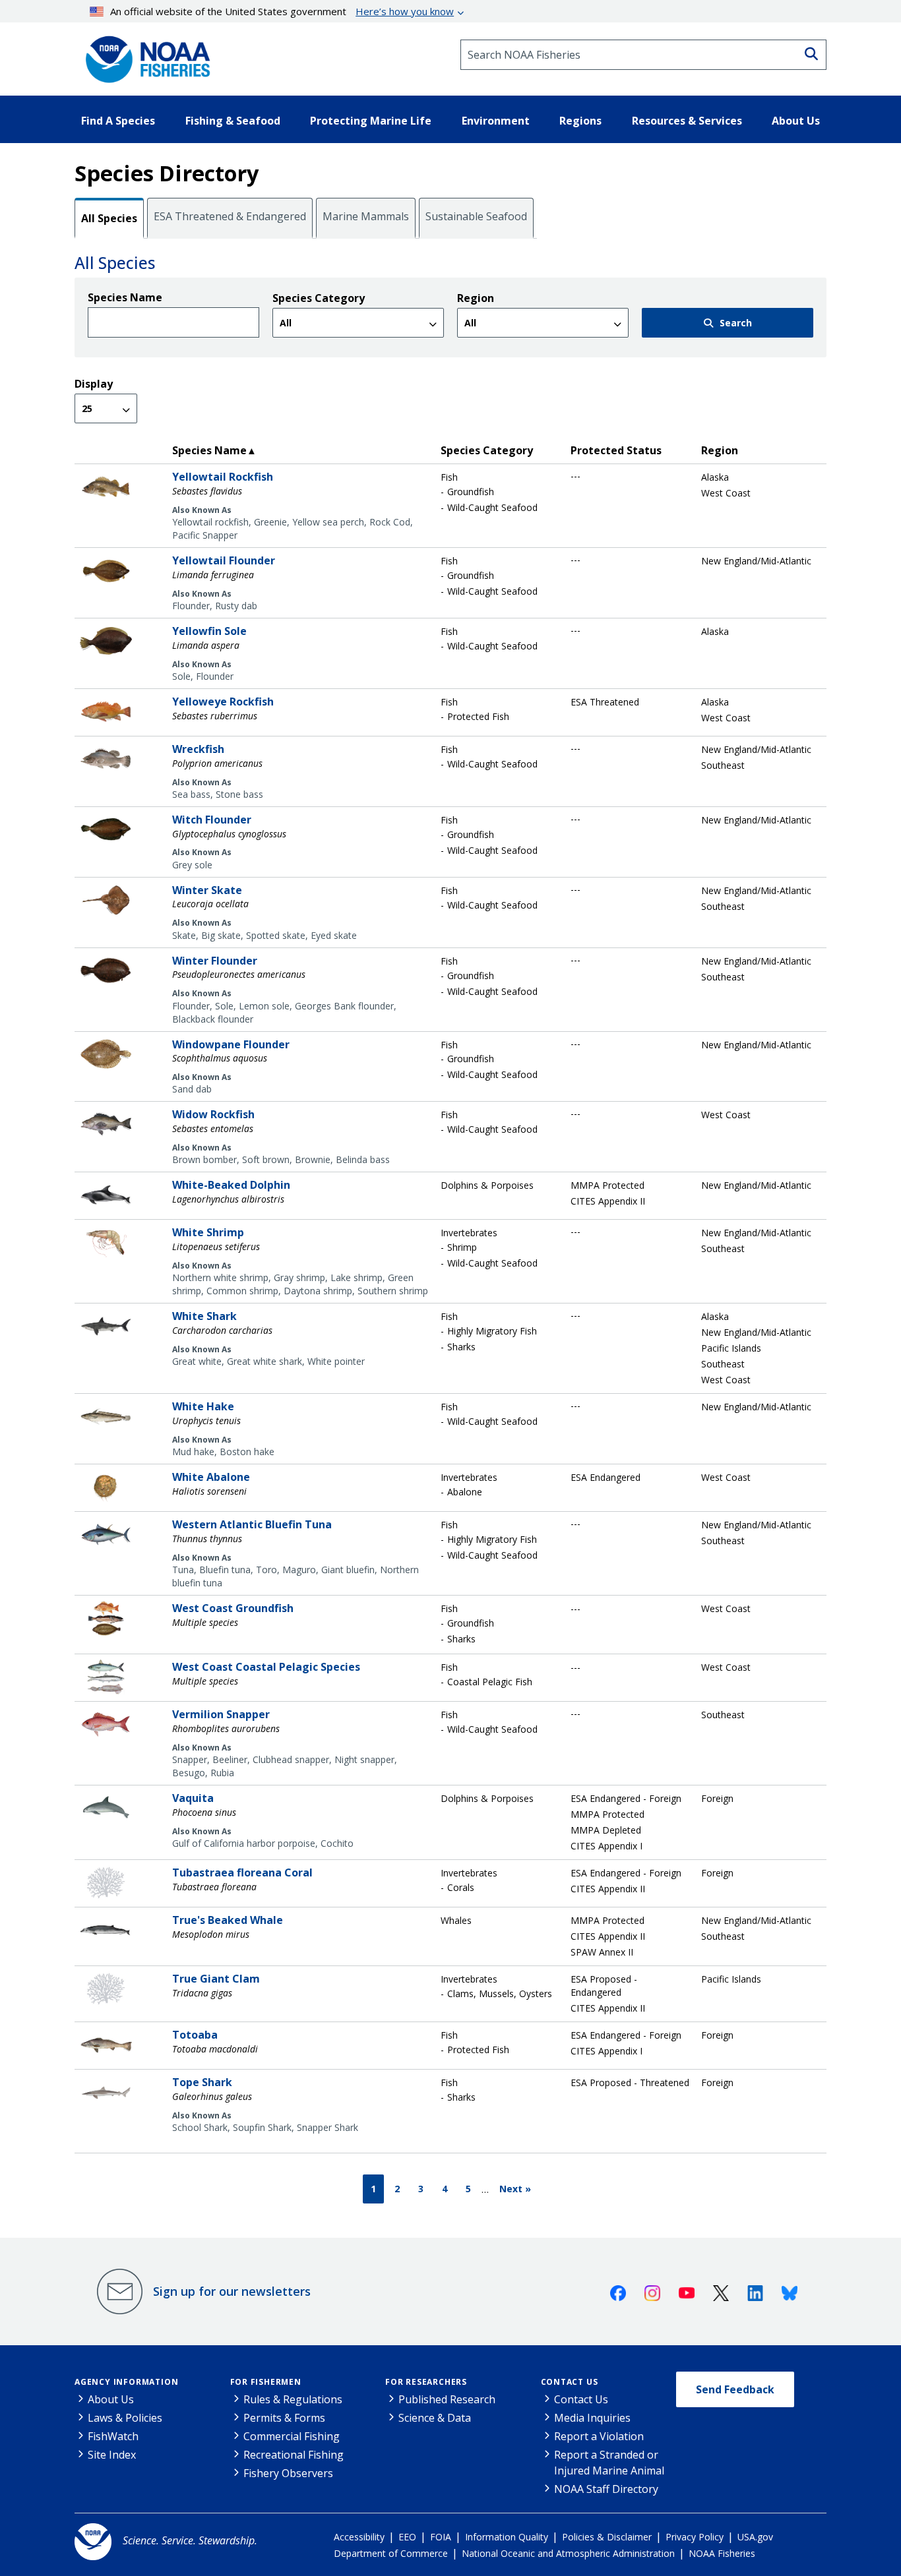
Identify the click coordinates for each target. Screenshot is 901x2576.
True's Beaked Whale (228, 1920)
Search (736, 323)
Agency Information (126, 2382)
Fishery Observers (288, 2473)
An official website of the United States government (282, 11)
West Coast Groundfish (233, 1608)
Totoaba (195, 2035)
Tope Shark (202, 2082)
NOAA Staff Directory (606, 2489)
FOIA (441, 2537)
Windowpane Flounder (231, 1044)
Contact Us (570, 2382)
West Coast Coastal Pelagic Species (266, 1667)
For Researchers (426, 2382)
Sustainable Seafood (476, 216)
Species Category (319, 298)
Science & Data (435, 2418)
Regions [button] (580, 121)
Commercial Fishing (292, 2436)
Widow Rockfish (213, 1114)
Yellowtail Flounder (224, 560)
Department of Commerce (391, 2553)
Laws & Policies (125, 2418)
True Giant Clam (216, 1979)
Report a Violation (599, 2436)
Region (476, 298)
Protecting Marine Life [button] (371, 121)
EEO (407, 2537)
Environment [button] (496, 121)
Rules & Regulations (293, 2399)
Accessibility (359, 2537)
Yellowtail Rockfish (223, 477)
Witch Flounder (212, 820)
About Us (111, 2399)
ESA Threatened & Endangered (230, 216)
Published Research (447, 2399)
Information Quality (507, 2537)
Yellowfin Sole (209, 631)
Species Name (125, 297)
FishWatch (113, 2436)
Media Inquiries (592, 2418)
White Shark (204, 1316)
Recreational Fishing (294, 2455)
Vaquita (193, 1798)
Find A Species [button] (118, 121)
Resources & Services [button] (687, 121)
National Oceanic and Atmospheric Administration (568, 2553)
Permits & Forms (284, 2418)
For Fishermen (266, 2382)
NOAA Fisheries (722, 2553)
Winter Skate (207, 890)
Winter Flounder (215, 961)
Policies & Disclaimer (607, 2537)
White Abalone (211, 1477)
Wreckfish (198, 749)
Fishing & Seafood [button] (233, 121)
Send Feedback (735, 2389)
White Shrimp (208, 1232)
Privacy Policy (695, 2537)
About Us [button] (796, 121)
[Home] (144, 55)
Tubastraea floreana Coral (242, 1872)
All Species (109, 218)
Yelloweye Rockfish (223, 702)
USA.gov (755, 2537)
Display (94, 384)
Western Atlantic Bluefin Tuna (252, 1524)
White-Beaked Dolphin (231, 1185)
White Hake (203, 1406)
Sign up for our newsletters (232, 2291)
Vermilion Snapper (221, 1714)
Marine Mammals (366, 216)
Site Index (112, 2455)
